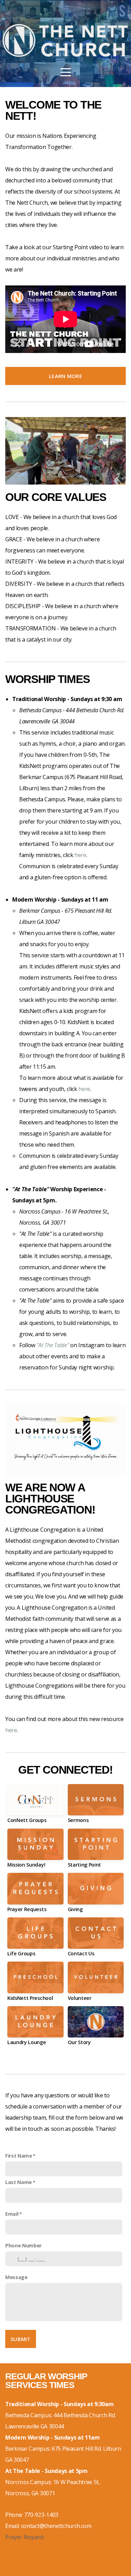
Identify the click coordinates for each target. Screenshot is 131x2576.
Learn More (65, 376)
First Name (19, 2156)
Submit (21, 2339)
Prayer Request (25, 2537)
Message (16, 2277)
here (80, 855)
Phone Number (23, 2245)
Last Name (19, 2182)
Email (12, 2214)
